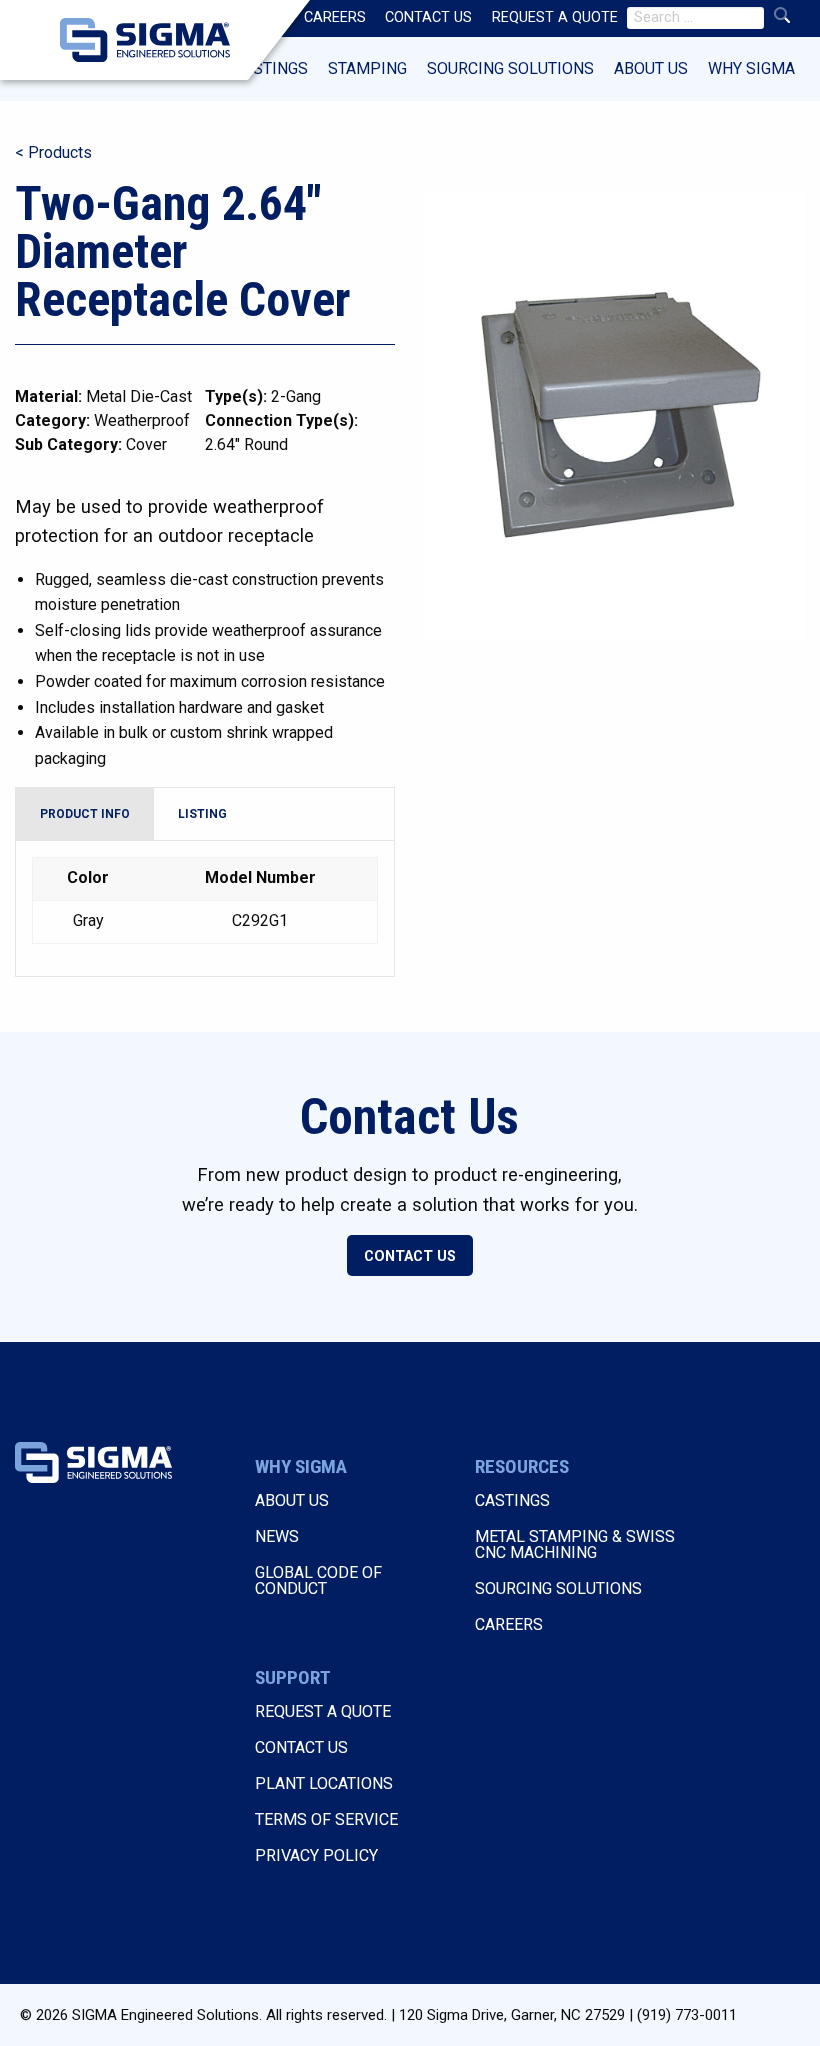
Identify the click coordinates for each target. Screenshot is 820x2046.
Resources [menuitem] (245, 17)
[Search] (782, 15)
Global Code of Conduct (318, 1580)
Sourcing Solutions (510, 68)
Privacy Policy (316, 1855)
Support (293, 1677)
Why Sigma (751, 68)
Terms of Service (326, 1819)
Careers (509, 1624)
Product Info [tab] (85, 814)
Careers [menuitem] (335, 17)
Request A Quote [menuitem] (555, 17)
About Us (651, 68)
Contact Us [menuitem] (428, 17)
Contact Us (410, 1256)
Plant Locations (324, 1783)
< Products (53, 152)
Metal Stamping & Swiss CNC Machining (575, 1544)
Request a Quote (323, 1711)
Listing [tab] (202, 814)
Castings (270, 68)
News (277, 1536)
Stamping (367, 68)
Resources (522, 1466)
